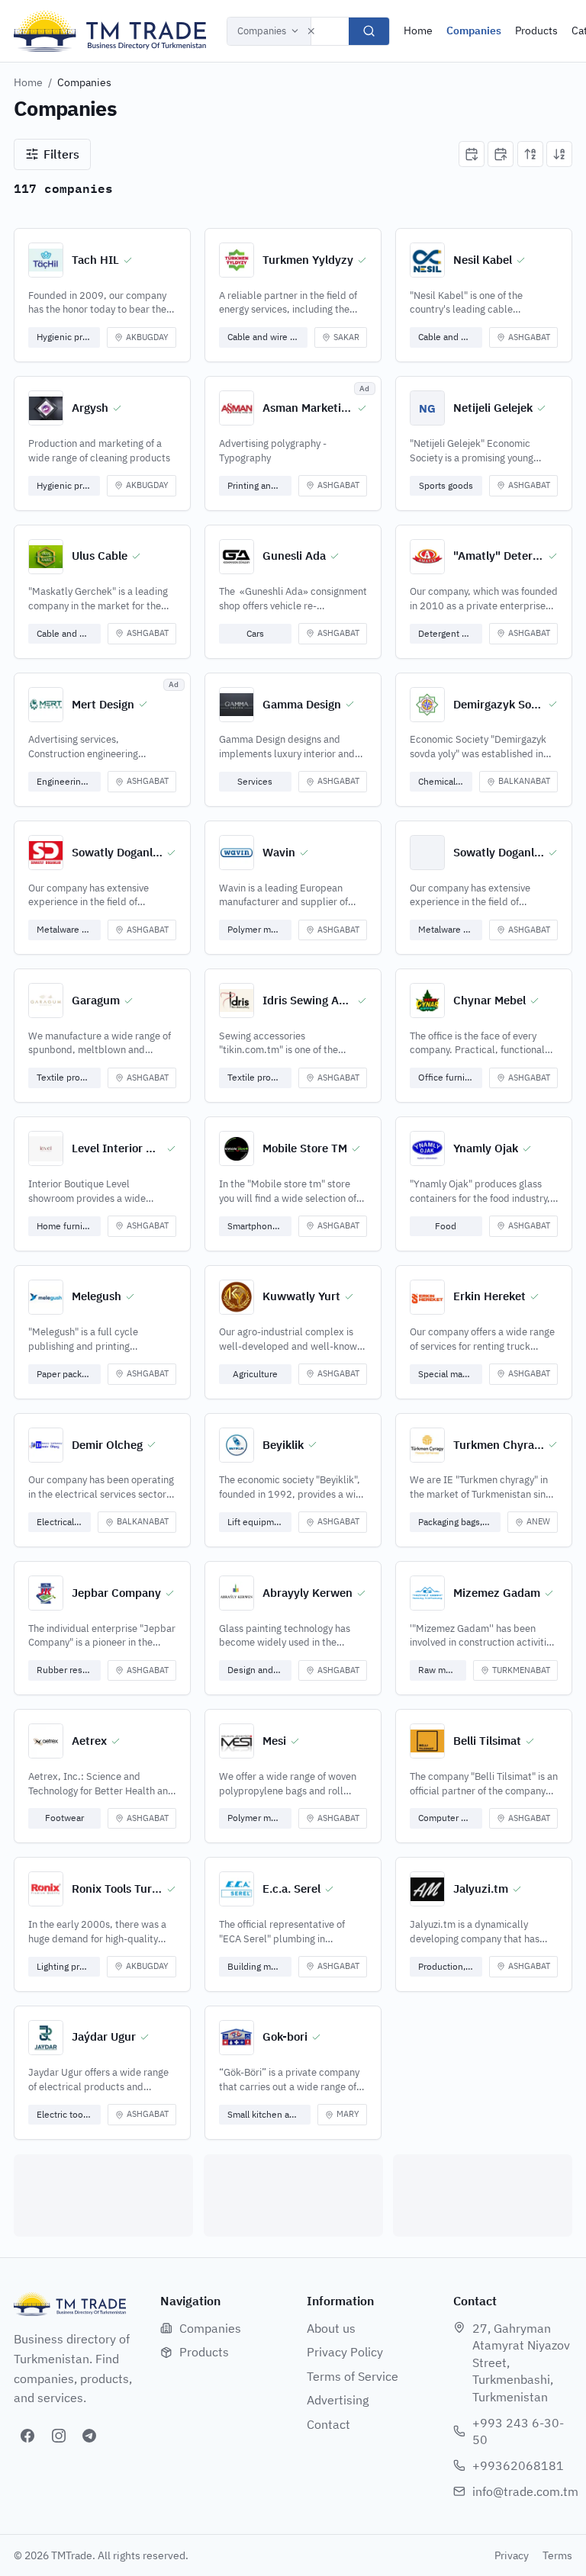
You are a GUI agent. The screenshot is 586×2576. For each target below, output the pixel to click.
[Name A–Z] (530, 154)
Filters (61, 154)
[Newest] (472, 154)
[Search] (369, 31)
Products (536, 31)
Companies (262, 31)
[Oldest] (501, 154)
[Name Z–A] (559, 154)
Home (418, 31)
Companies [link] (84, 82)
